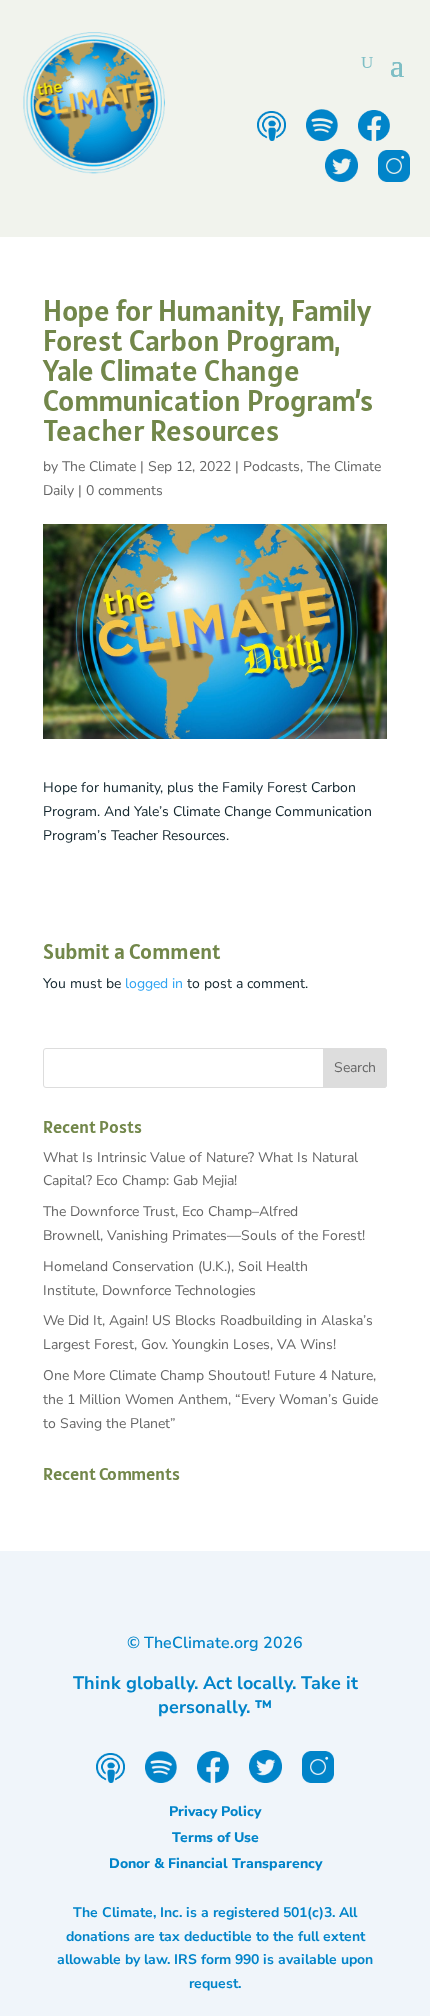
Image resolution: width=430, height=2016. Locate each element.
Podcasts (271, 466)
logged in (154, 983)
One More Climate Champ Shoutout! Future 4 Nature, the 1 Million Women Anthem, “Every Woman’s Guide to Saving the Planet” (210, 1399)
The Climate (99, 466)
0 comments (124, 490)
